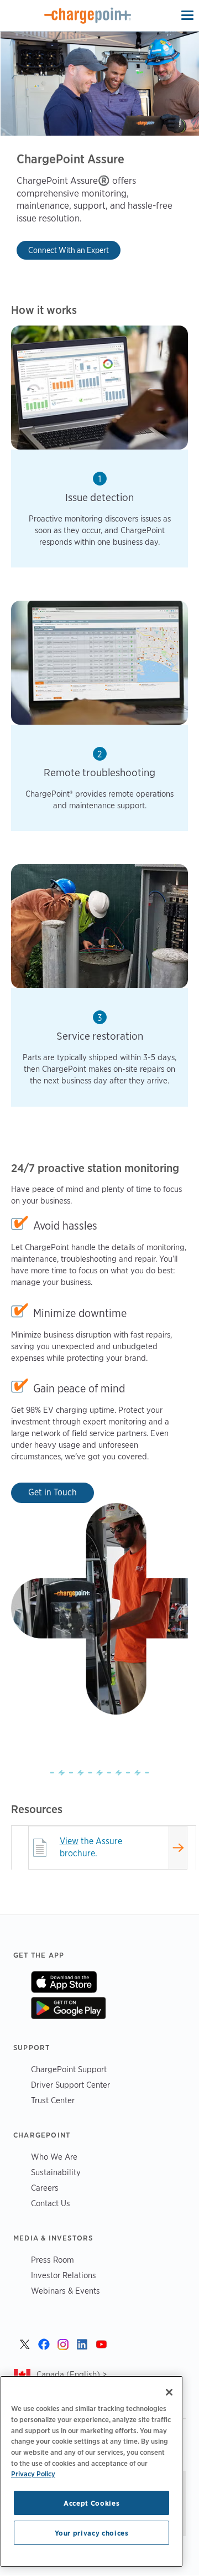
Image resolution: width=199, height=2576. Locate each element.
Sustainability (56, 2172)
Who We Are (54, 2157)
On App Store (64, 1982)
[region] (91, 2471)
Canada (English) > (72, 2374)
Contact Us (51, 2203)
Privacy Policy (33, 2474)
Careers (45, 2188)
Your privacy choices (92, 2533)
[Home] (88, 16)
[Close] (169, 2392)
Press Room (53, 2260)
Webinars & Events (66, 2291)
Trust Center (53, 2100)
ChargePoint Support (69, 2069)
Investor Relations (64, 2275)
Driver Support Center (70, 2085)
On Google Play (68, 2008)
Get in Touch (53, 1492)
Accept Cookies (91, 2503)
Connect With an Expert (69, 250)
